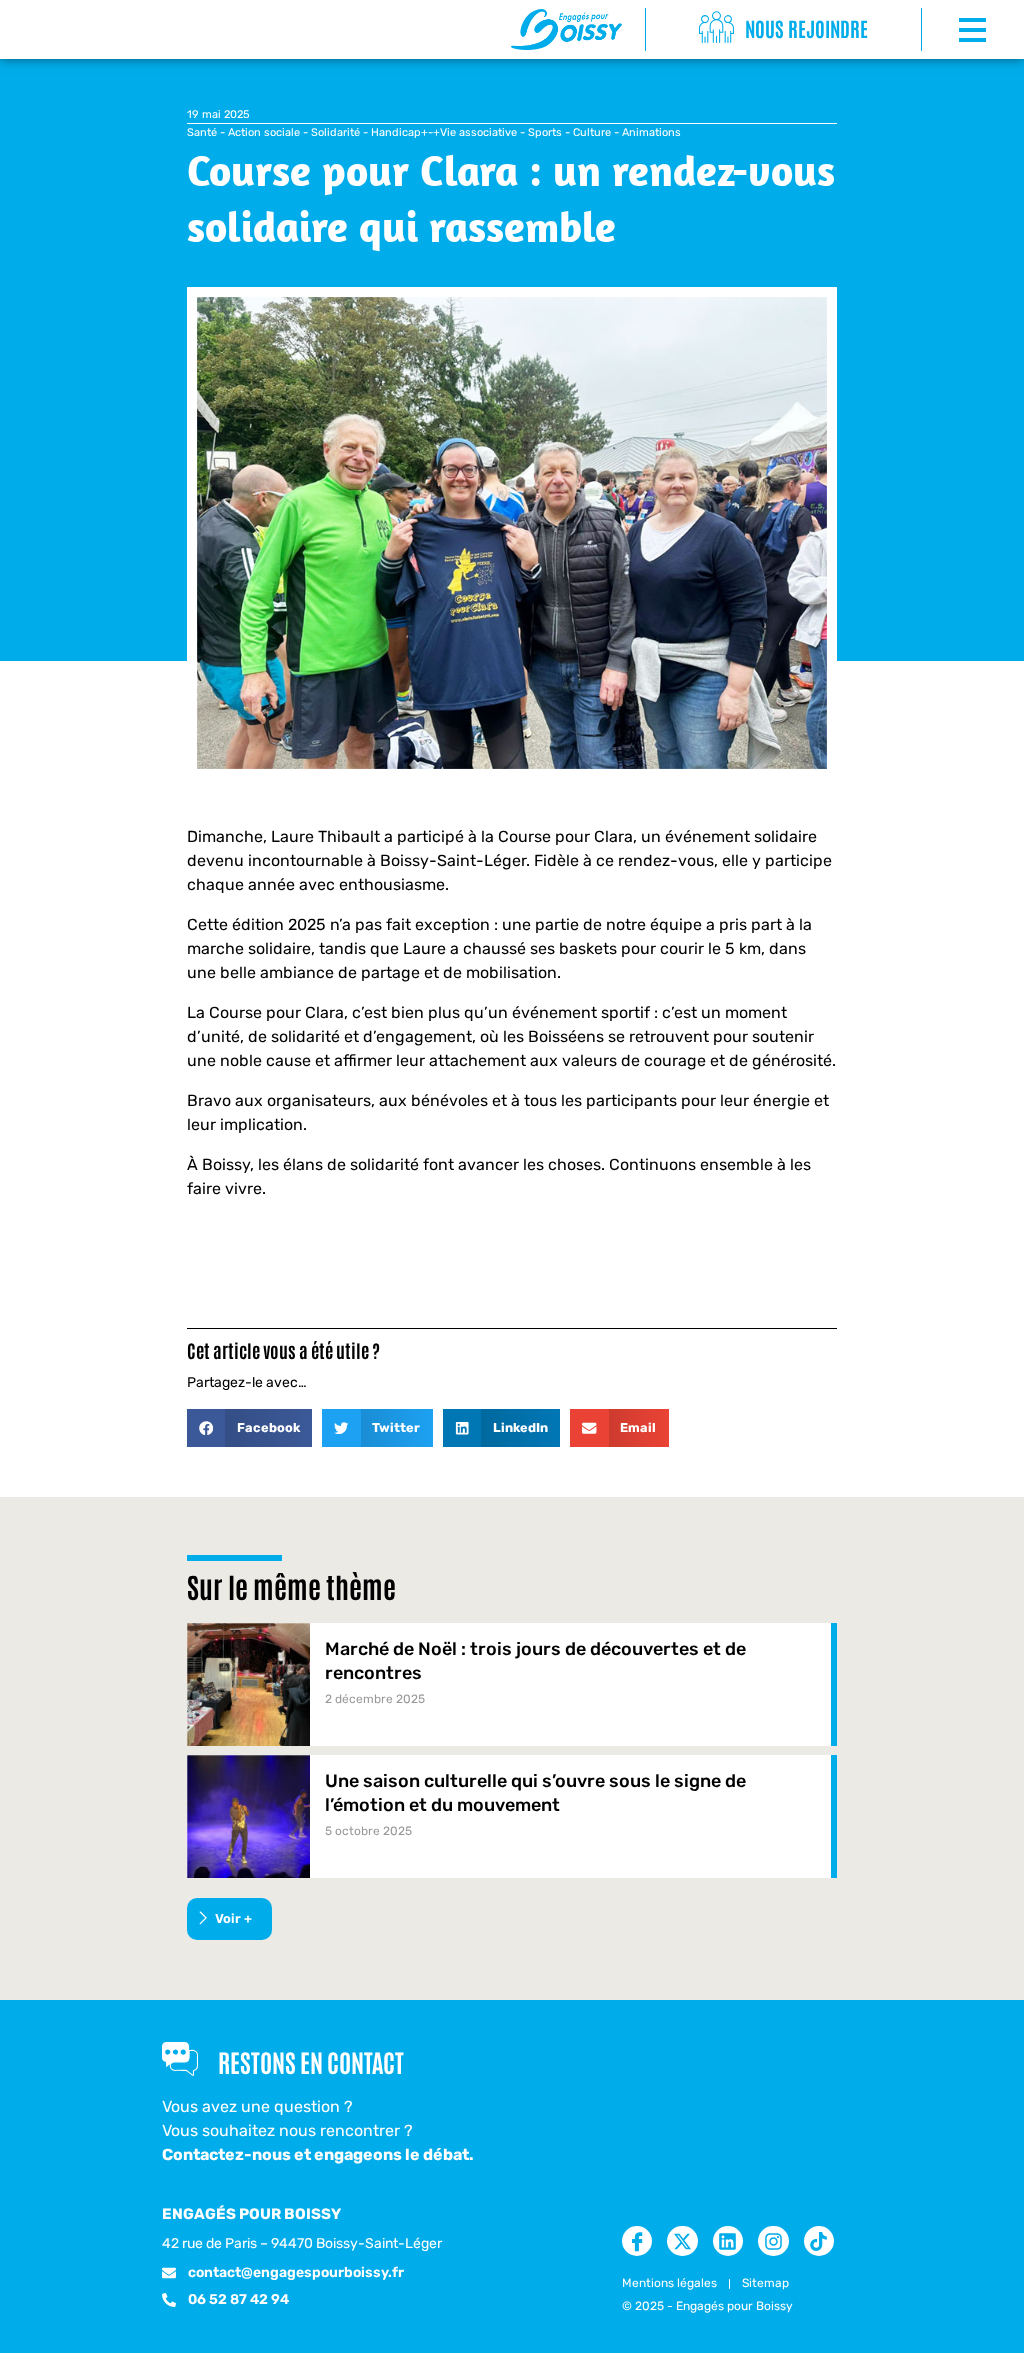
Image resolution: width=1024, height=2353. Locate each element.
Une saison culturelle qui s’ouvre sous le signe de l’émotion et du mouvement (535, 1792)
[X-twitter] (682, 2241)
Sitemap (765, 2283)
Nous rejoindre (806, 28)
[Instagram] (773, 2241)
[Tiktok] (819, 2241)
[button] (249, 1428)
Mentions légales (669, 2283)
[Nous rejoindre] (716, 28)
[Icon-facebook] (637, 2241)
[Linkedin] (728, 2241)
